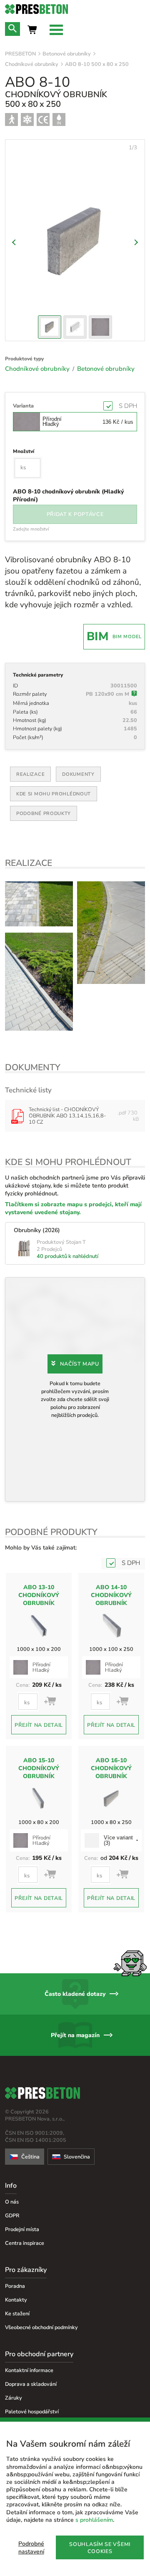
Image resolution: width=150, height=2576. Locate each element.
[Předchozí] (15, 242)
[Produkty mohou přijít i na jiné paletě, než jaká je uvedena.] (134, 694)
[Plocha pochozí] (11, 119)
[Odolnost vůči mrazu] (27, 119)
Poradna (15, 2286)
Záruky (14, 2398)
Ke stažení (17, 2313)
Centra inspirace (25, 2243)
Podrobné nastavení (31, 2548)
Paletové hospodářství (32, 2411)
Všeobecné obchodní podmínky (41, 2327)
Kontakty (16, 2300)
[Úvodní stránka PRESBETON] (75, 9)
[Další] (135, 242)
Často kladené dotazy (75, 1994)
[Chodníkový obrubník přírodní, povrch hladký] (39, 904)
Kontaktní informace (29, 2370)
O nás (12, 2202)
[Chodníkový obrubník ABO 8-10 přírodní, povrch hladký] (111, 933)
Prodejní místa (22, 2229)
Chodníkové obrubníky (32, 64)
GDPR (12, 2215)
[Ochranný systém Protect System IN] (59, 119)
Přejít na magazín (75, 2035)
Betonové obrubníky (67, 54)
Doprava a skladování (31, 2384)
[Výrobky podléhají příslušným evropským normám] (43, 119)
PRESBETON (20, 54)
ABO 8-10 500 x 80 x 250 (97, 64)
